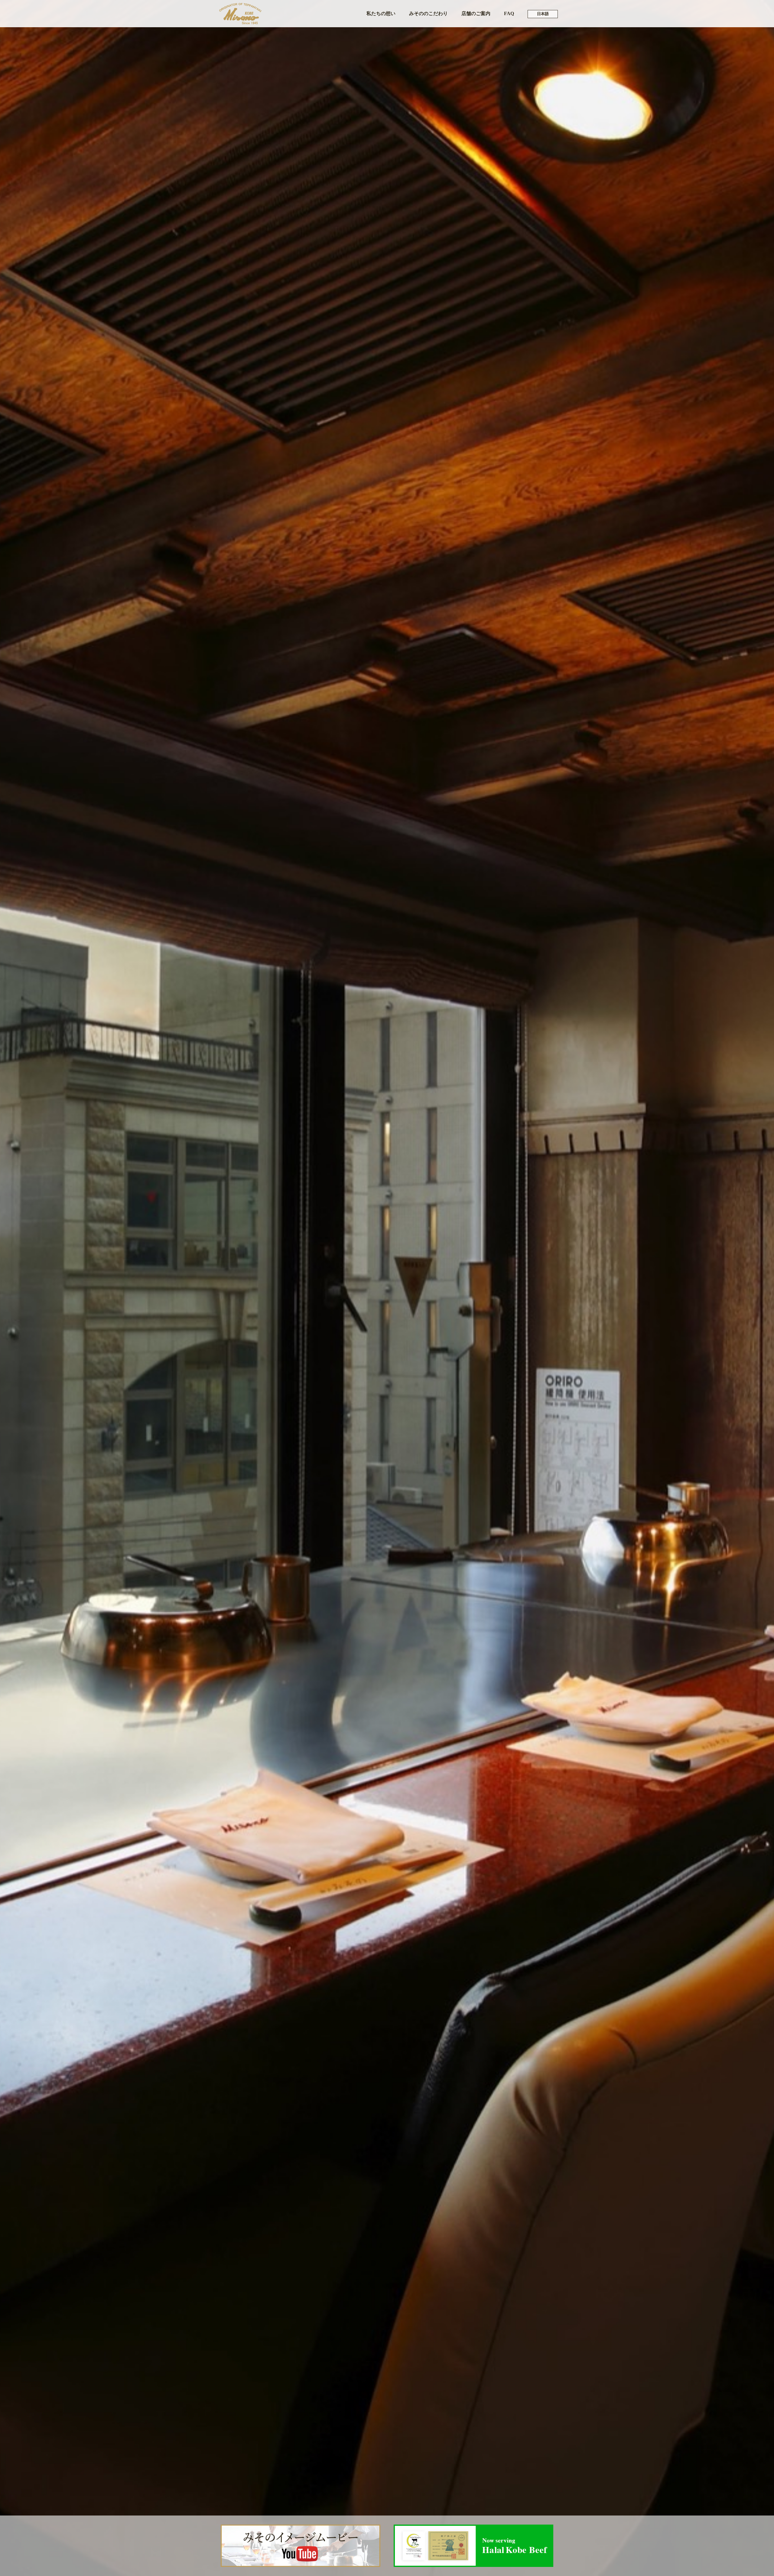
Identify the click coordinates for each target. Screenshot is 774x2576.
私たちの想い (381, 13)
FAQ (509, 13)
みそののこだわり (428, 13)
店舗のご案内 (476, 13)
